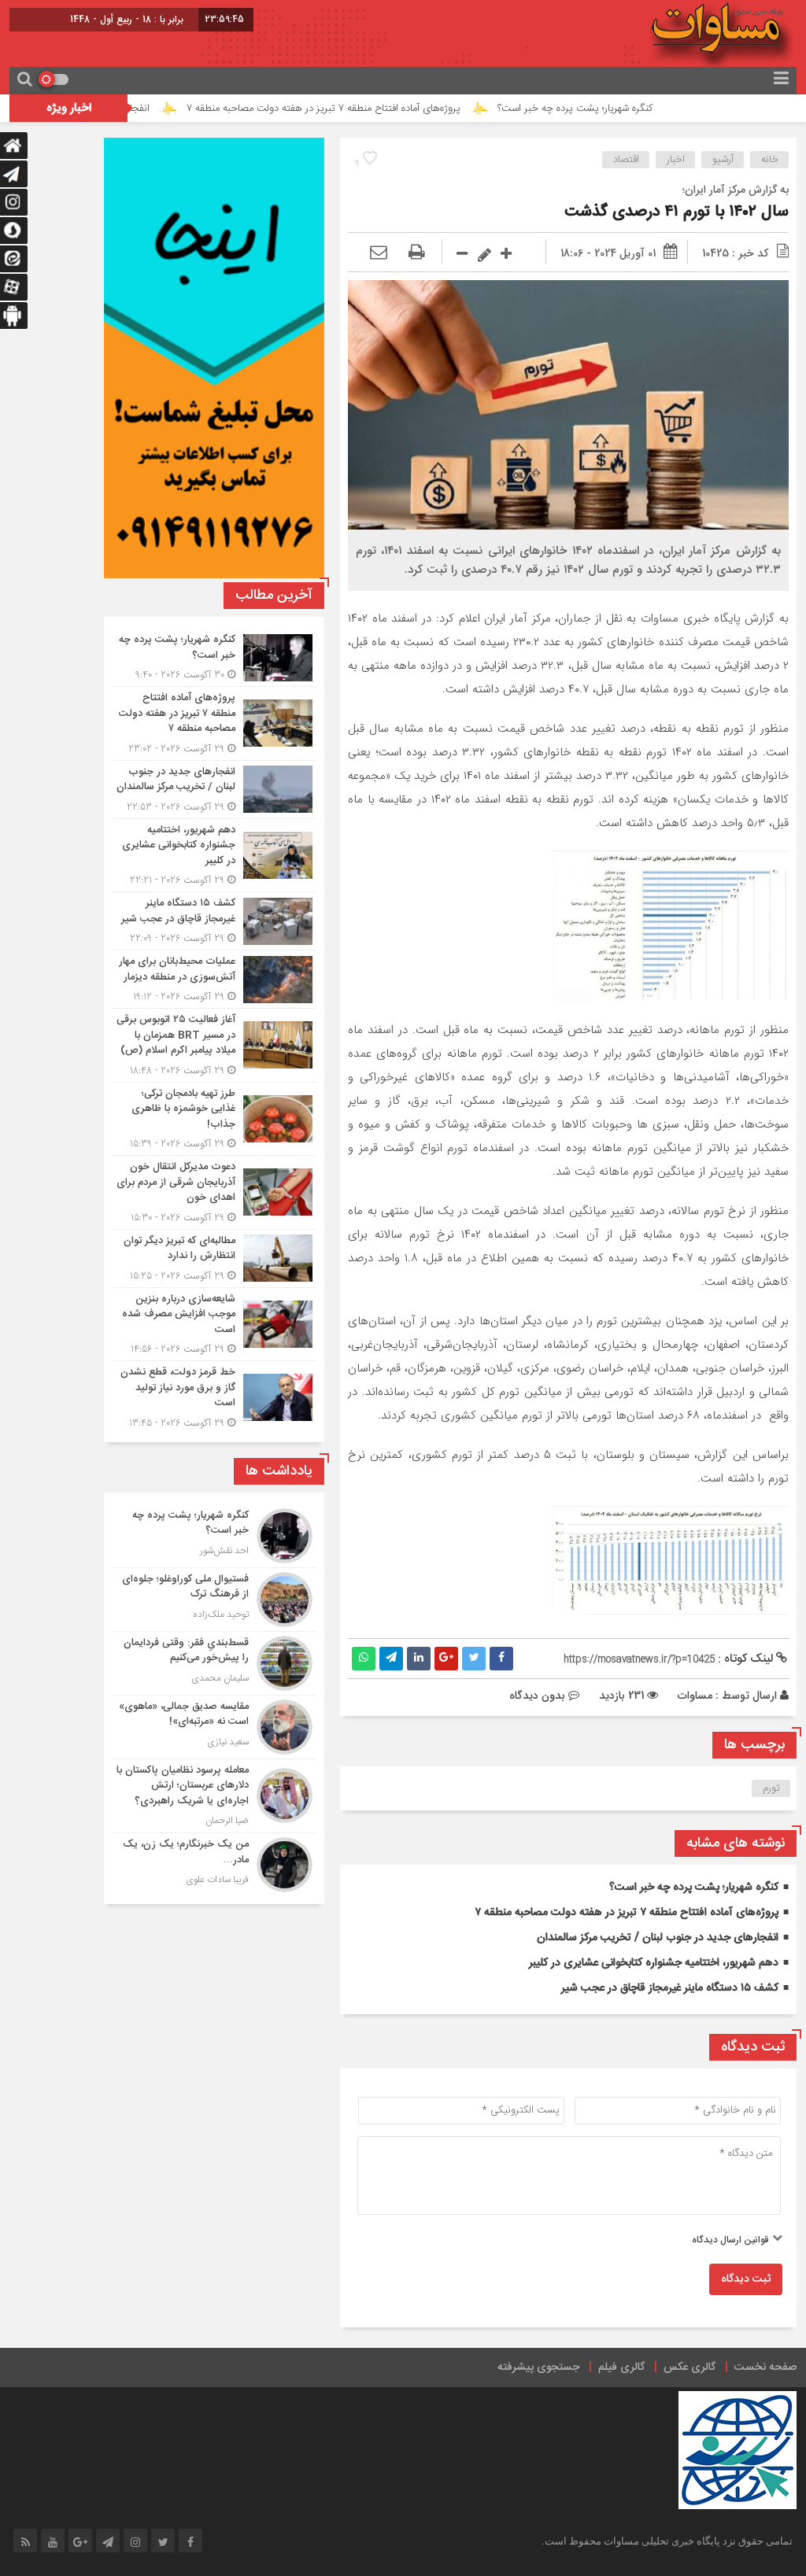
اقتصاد (626, 160)
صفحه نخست (765, 2367)
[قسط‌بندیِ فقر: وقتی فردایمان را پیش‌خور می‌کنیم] (214, 1663)
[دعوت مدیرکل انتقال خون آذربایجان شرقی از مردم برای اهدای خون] (214, 1192)
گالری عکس (690, 2367)
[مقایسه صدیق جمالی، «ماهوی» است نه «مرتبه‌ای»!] (214, 1727)
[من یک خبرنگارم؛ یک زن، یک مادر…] (214, 1863)
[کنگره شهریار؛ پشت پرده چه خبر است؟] (214, 657)
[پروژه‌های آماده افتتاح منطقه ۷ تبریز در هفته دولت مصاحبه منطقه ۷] (214, 723)
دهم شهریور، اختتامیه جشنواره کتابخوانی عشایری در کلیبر (654, 1963)
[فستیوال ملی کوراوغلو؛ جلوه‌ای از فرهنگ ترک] (214, 1600)
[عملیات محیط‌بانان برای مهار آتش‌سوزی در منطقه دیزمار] (214, 979)
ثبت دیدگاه (746, 2279)
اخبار (676, 160)
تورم (771, 1788)
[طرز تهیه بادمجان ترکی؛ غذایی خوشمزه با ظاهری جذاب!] (214, 1119)
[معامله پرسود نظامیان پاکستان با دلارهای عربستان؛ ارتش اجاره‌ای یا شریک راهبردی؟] (214, 1796)
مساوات (695, 1696)
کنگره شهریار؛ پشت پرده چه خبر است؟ (650, 109)
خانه (770, 160)
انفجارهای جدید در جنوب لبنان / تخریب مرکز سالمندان (658, 1938)
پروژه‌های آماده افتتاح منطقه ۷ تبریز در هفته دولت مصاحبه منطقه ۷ (398, 109)
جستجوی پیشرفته (538, 2367)
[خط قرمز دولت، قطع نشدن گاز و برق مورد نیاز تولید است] (214, 1396)
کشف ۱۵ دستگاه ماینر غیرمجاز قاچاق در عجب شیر (670, 1988)
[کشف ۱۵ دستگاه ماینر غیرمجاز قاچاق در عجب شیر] (214, 921)
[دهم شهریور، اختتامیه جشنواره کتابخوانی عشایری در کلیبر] (214, 856)
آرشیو (723, 160)
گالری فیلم (621, 2367)
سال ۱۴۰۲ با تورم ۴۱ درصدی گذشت (677, 212)
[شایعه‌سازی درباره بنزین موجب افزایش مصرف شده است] (214, 1325)
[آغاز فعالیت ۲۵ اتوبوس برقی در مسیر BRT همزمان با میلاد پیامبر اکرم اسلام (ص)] (214, 1045)
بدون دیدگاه (537, 1696)
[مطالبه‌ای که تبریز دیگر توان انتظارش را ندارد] (214, 1258)
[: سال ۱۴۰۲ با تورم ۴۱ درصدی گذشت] (379, 253)
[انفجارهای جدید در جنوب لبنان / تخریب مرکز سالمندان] (214, 790)
